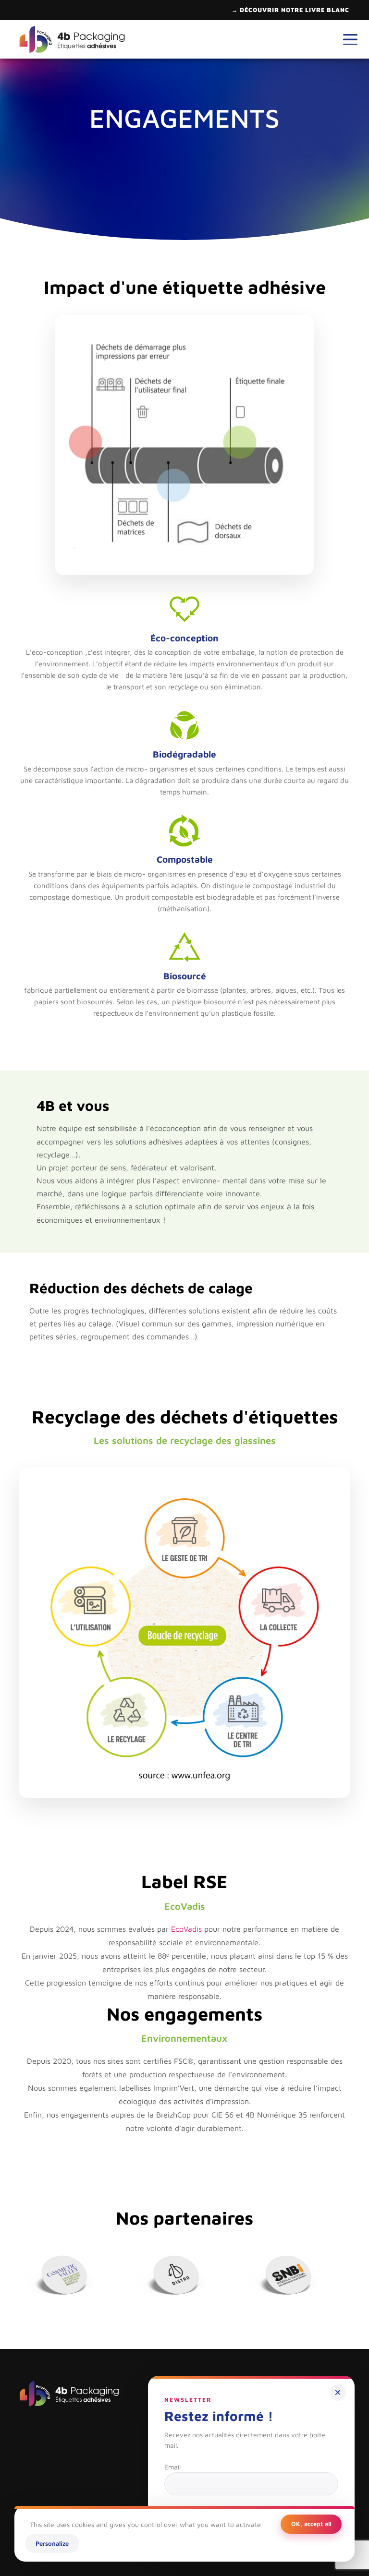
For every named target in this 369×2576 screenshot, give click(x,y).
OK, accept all (311, 2524)
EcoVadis (186, 1929)
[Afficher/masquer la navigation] (350, 39)
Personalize (52, 2543)
